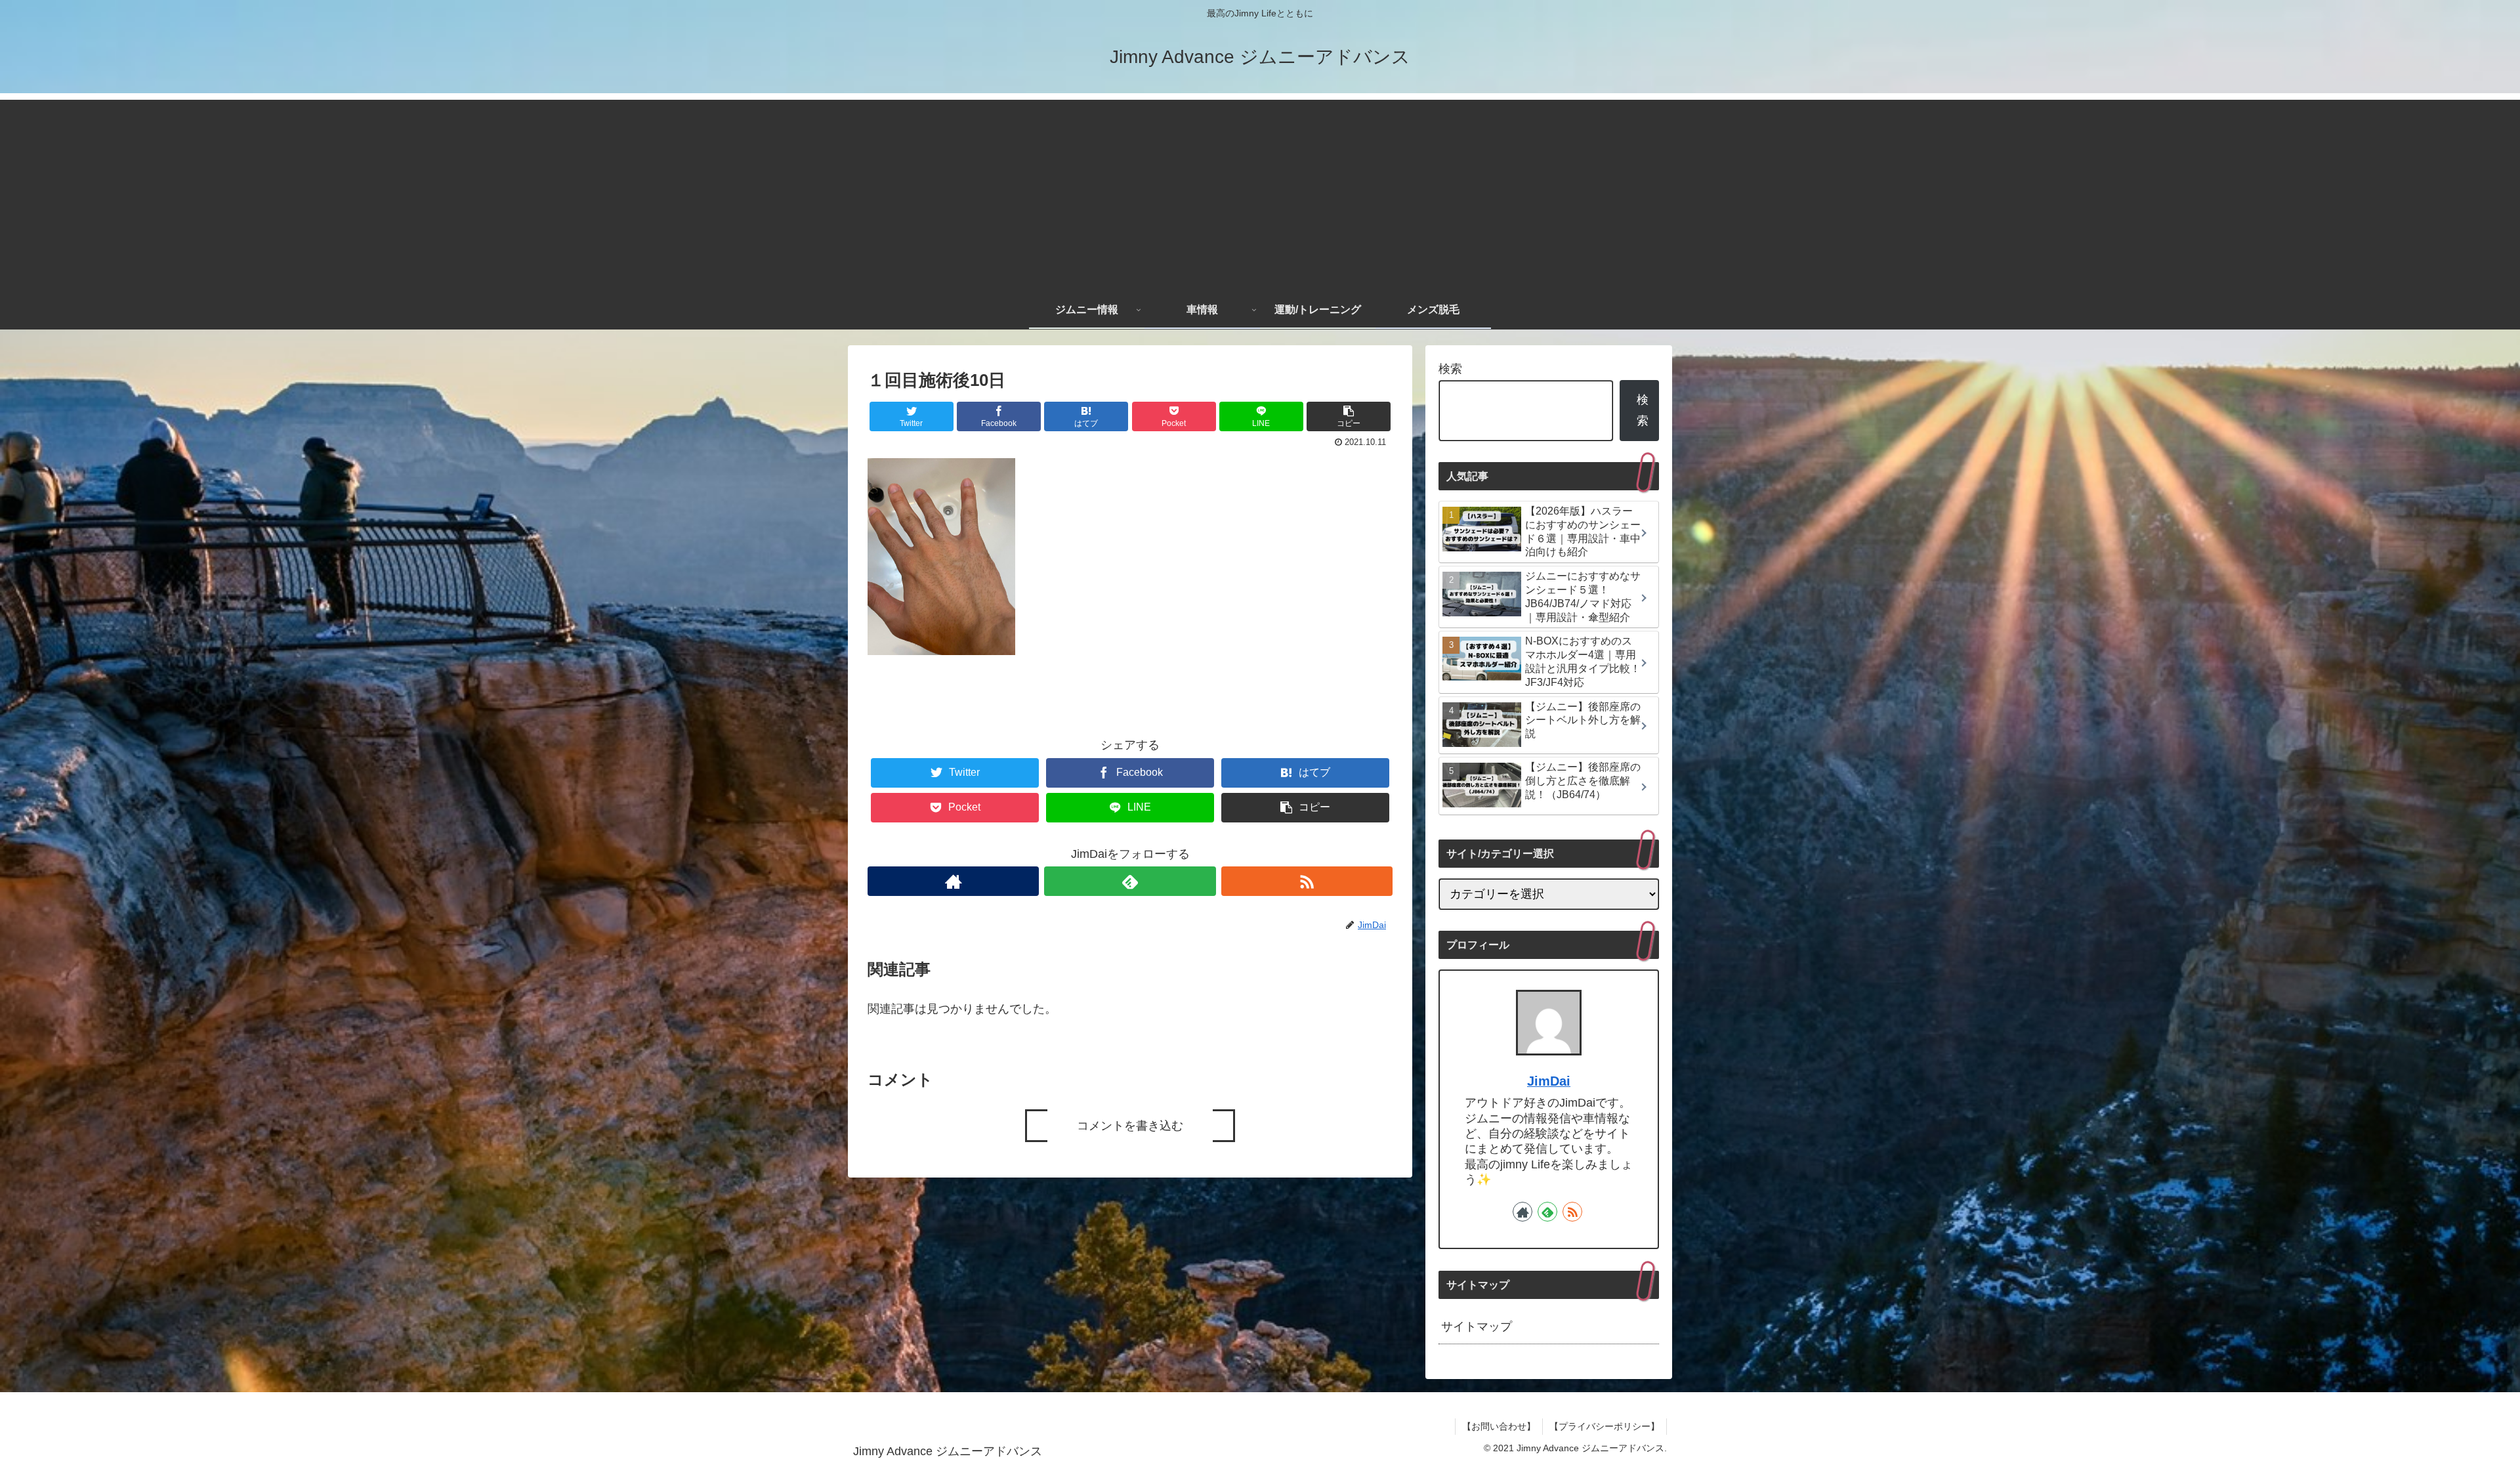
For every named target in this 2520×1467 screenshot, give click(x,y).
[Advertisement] (1260, 192)
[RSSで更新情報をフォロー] (1307, 881)
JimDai (1549, 1081)
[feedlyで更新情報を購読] (1130, 881)
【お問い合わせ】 (1499, 1426)
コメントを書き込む (1130, 1126)
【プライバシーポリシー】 (1605, 1426)
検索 (1450, 369)
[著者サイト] (953, 881)
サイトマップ (1477, 1327)
